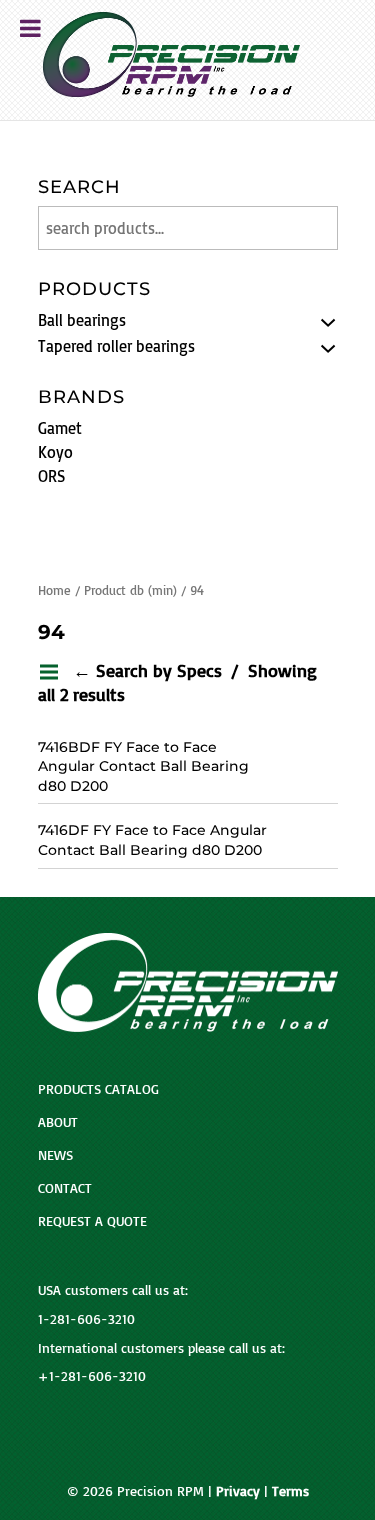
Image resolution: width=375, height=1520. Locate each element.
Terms (290, 1490)
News (55, 1154)
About (58, 1121)
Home (54, 590)
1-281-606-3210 (86, 1318)
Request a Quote (92, 1220)
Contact (65, 1187)
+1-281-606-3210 (92, 1375)
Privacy (238, 1490)
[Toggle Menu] (30, 28)
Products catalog (98, 1088)
